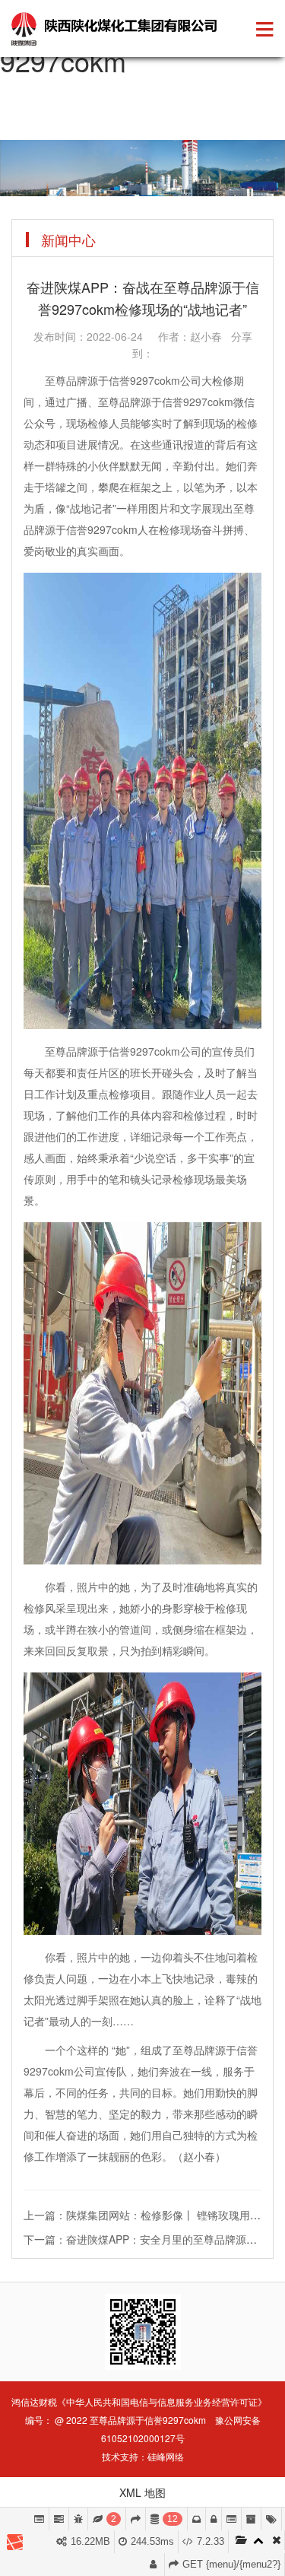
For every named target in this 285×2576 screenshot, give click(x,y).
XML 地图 (142, 2492)
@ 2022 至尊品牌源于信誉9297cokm (130, 2420)
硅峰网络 (166, 2456)
